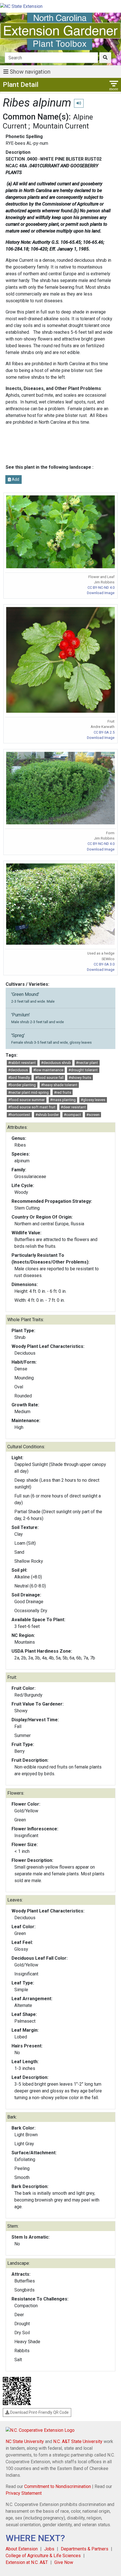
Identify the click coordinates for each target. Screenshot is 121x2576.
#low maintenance (48, 1070)
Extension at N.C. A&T (27, 2562)
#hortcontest (19, 1115)
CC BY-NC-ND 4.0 (101, 587)
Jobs (49, 2549)
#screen (93, 1115)
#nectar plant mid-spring (28, 1092)
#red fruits (63, 1092)
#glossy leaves (93, 1100)
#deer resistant (73, 1107)
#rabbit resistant (22, 1063)
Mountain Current (61, 126)
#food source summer (26, 1100)
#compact (72, 1115)
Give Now (64, 2562)
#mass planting (63, 1100)
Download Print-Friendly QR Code (39, 2412)
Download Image (101, 593)
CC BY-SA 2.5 (104, 732)
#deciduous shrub (56, 1063)
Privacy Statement (24, 2493)
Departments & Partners (85, 2549)
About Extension (22, 2549)
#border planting (22, 1085)
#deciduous (18, 1070)
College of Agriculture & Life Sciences (43, 2556)
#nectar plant (87, 1063)
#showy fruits (80, 1078)
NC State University (25, 2441)
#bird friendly (19, 1078)
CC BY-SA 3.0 (104, 964)
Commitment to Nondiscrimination (58, 2486)
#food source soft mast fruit (32, 1107)
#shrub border (47, 1115)
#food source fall (49, 1078)
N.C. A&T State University (78, 2441)
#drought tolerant (83, 1070)
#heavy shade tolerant (59, 1085)
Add (15, 479)
